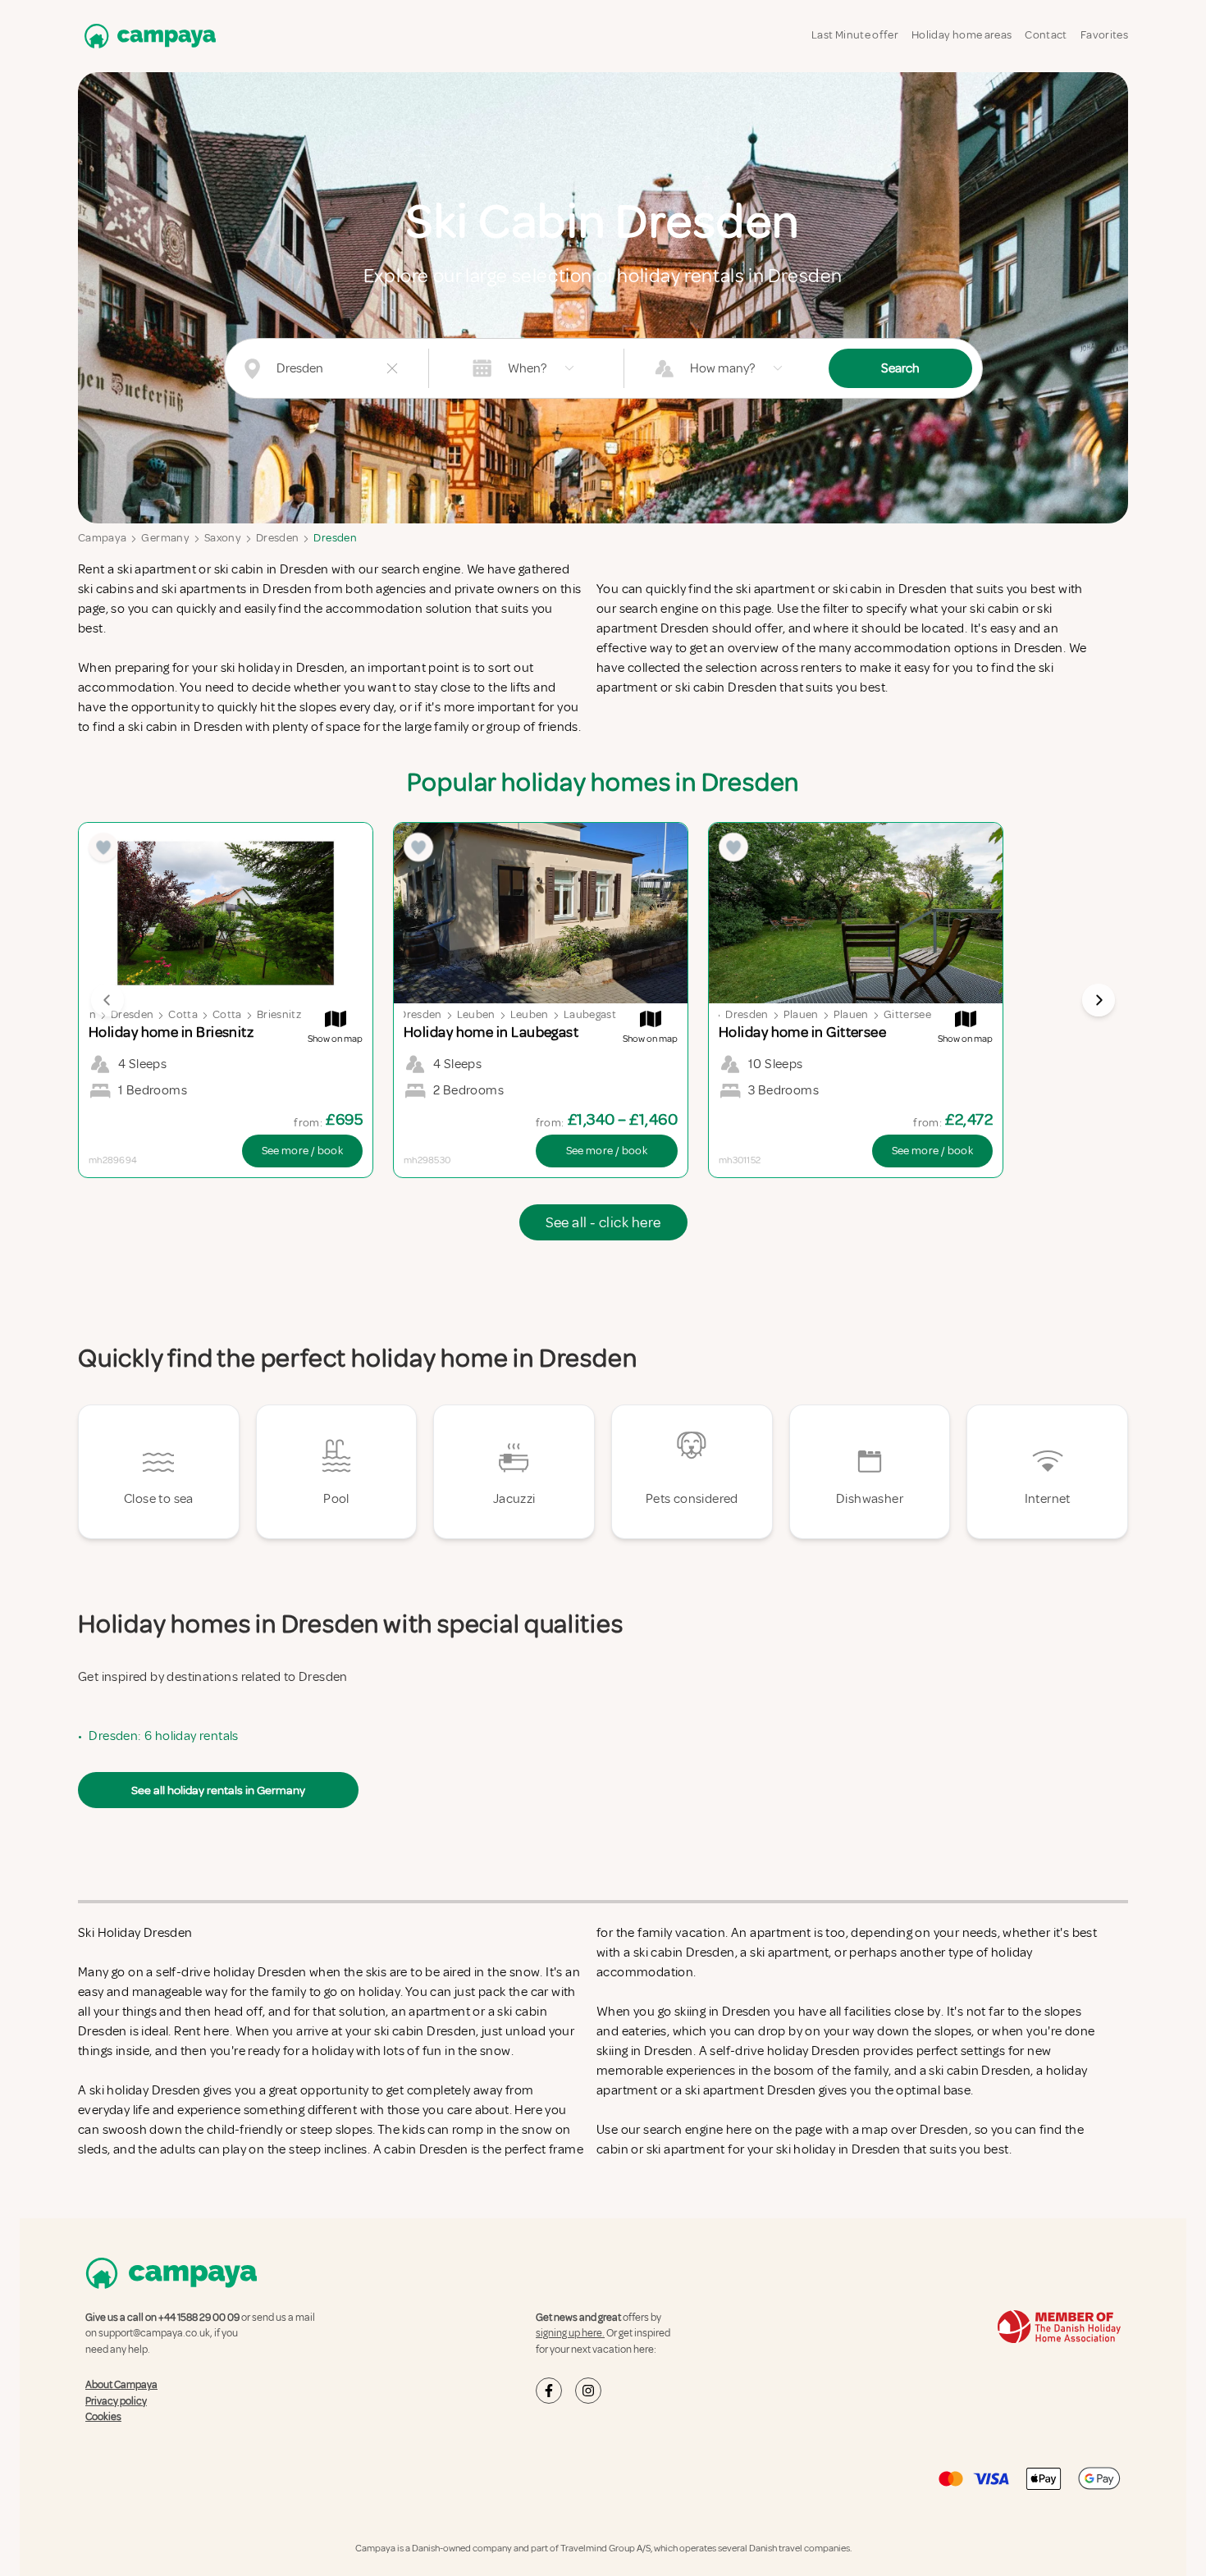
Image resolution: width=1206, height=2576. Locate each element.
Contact (1046, 35)
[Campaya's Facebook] (549, 2391)
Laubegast (590, 1014)
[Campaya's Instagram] (588, 2391)
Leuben (476, 1014)
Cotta (183, 1014)
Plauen (801, 1014)
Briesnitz (279, 1014)
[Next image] (1099, 1000)
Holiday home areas (962, 35)
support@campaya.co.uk (154, 2333)
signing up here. (570, 2333)
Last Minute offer (855, 35)
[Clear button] (392, 368)
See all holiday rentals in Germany (218, 1790)
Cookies (103, 2417)
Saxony (223, 538)
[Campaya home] (147, 36)
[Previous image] (107, 1000)
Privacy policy (116, 2401)
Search (900, 368)
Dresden (277, 538)
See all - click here (603, 1222)
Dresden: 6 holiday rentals (163, 1736)
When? (527, 368)
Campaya (102, 538)
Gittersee (907, 1014)
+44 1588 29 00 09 (199, 2318)
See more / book (302, 1151)
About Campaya (121, 2385)
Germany (165, 538)
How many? (722, 368)
